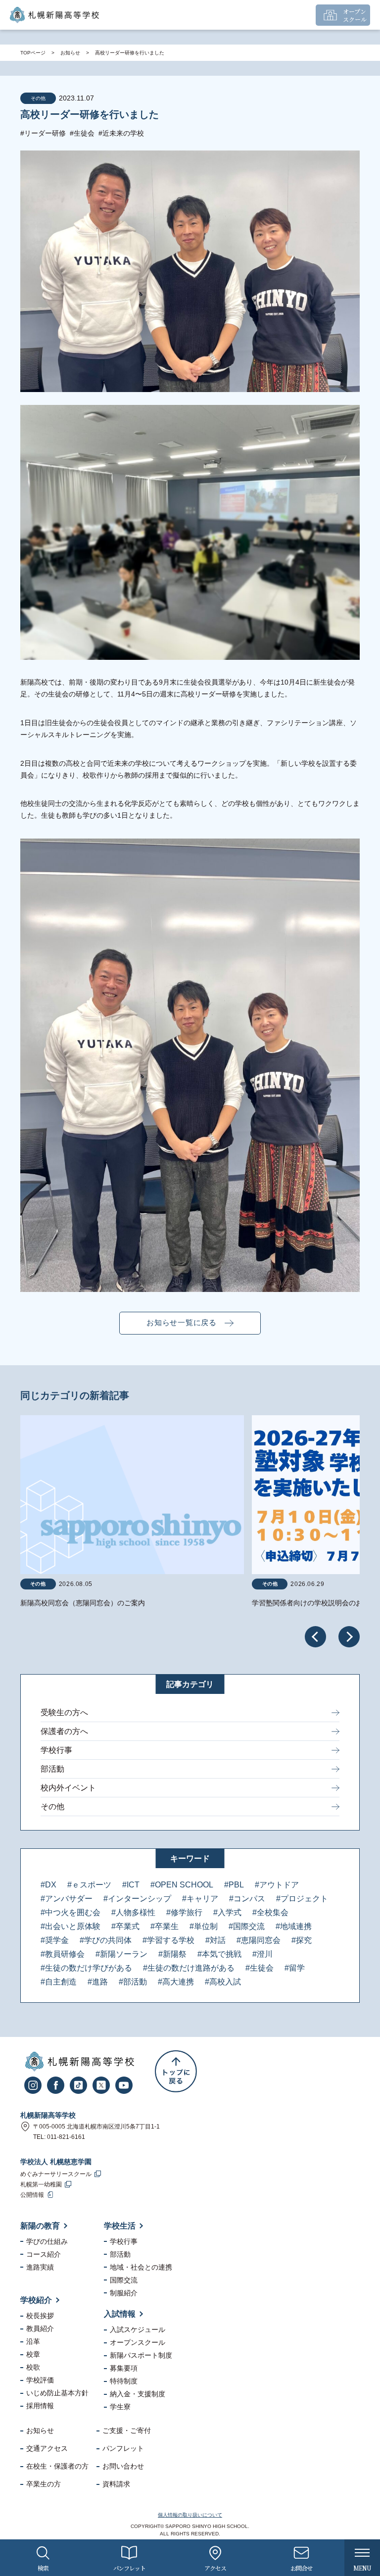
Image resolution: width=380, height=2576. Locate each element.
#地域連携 (294, 1926)
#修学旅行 (184, 1912)
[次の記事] (349, 1637)
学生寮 (120, 2407)
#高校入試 (223, 1982)
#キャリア (200, 1899)
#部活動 (133, 1982)
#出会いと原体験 (71, 1926)
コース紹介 (44, 2254)
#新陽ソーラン (121, 1954)
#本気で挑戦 (219, 1954)
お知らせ (70, 53)
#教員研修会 (63, 1954)
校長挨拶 (40, 2316)
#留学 (295, 1968)
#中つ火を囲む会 (71, 1912)
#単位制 (204, 1926)
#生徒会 (82, 133)
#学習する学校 (168, 1940)
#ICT (131, 1885)
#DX (48, 1885)
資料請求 (116, 2484)
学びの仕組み (47, 2241)
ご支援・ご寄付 (127, 2430)
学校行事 (56, 1750)
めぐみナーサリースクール (56, 2174)
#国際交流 (247, 1926)
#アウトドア (277, 1885)
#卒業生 (165, 1926)
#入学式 (227, 1912)
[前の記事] (315, 1637)
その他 (52, 1807)
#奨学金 (55, 1940)
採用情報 (40, 2406)
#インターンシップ (137, 1899)
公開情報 (32, 2195)
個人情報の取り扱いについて (190, 2515)
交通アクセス (47, 2448)
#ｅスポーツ (89, 1885)
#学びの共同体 (106, 1940)
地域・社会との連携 (141, 2267)
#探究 (302, 1940)
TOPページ (33, 53)
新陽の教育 (40, 2226)
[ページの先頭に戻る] (176, 2071)
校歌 (33, 2367)
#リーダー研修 (43, 133)
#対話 (215, 1940)
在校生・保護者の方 (57, 2466)
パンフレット (123, 2448)
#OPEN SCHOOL (182, 1885)
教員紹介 (40, 2328)
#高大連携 (176, 1982)
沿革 (33, 2341)
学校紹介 (36, 2300)
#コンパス (247, 1899)
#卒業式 (125, 1926)
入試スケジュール (138, 2329)
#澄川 (262, 1954)
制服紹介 (124, 2293)
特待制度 (124, 2381)
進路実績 (40, 2267)
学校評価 (40, 2380)
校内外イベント (68, 1788)
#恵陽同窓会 (259, 1940)
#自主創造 (59, 1982)
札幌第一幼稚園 (41, 2184)
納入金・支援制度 (138, 2394)
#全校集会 (270, 1912)
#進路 (98, 1982)
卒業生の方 (44, 2484)
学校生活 (120, 2226)
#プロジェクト (302, 1899)
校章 (33, 2354)
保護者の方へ (64, 1731)
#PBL (234, 1885)
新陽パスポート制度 (141, 2355)
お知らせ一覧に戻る (182, 1322)
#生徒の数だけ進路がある (189, 1968)
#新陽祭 (172, 1954)
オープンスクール (138, 2342)
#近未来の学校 (121, 133)
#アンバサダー (67, 1899)
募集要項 (124, 2368)
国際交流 (124, 2280)
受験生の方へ (64, 1712)
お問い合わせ (123, 2466)
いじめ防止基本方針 (57, 2393)
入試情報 (120, 2314)
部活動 (52, 1769)
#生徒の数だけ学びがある (86, 1968)
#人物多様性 (133, 1912)
